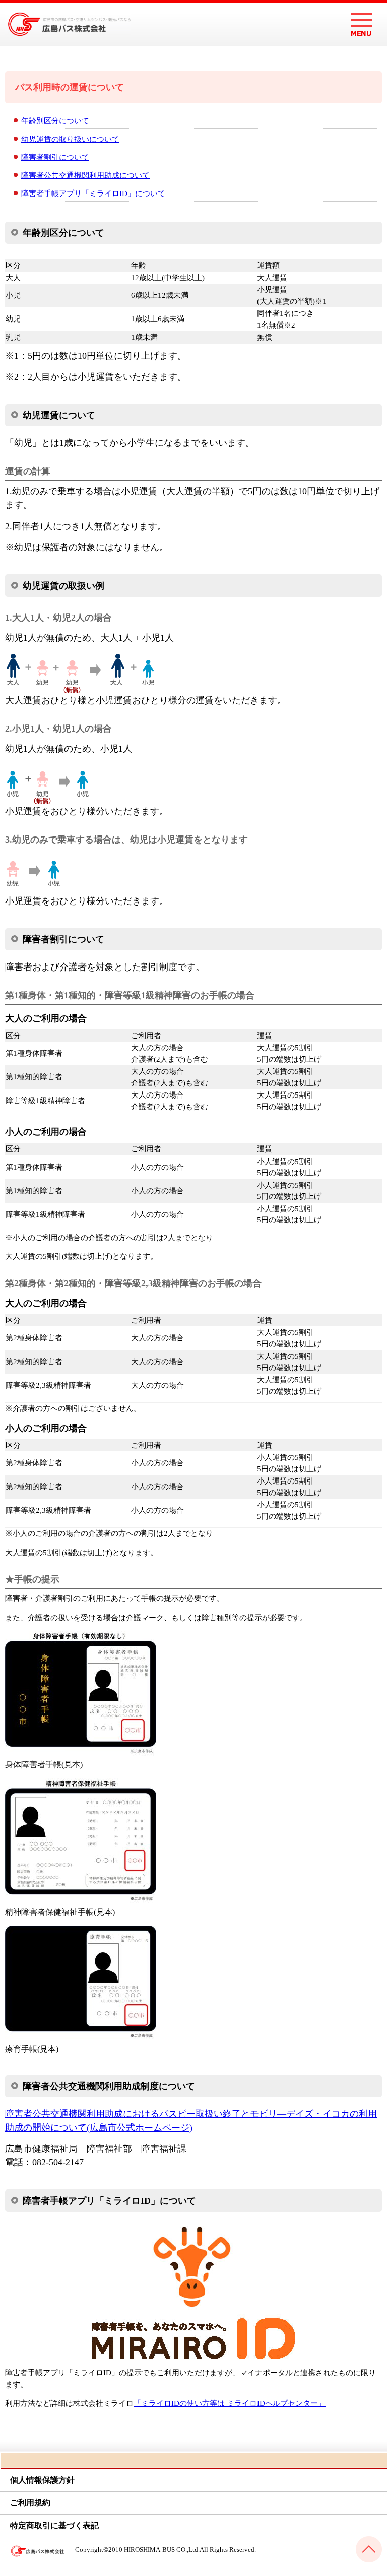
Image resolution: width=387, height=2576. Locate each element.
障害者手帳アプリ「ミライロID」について (93, 194)
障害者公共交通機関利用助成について (85, 175)
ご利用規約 (30, 2503)
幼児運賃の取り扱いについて (70, 139)
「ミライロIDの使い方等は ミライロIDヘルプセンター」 (230, 2403)
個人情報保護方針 (42, 2480)
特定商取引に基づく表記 (54, 2525)
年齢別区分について (55, 121)
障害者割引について (55, 157)
